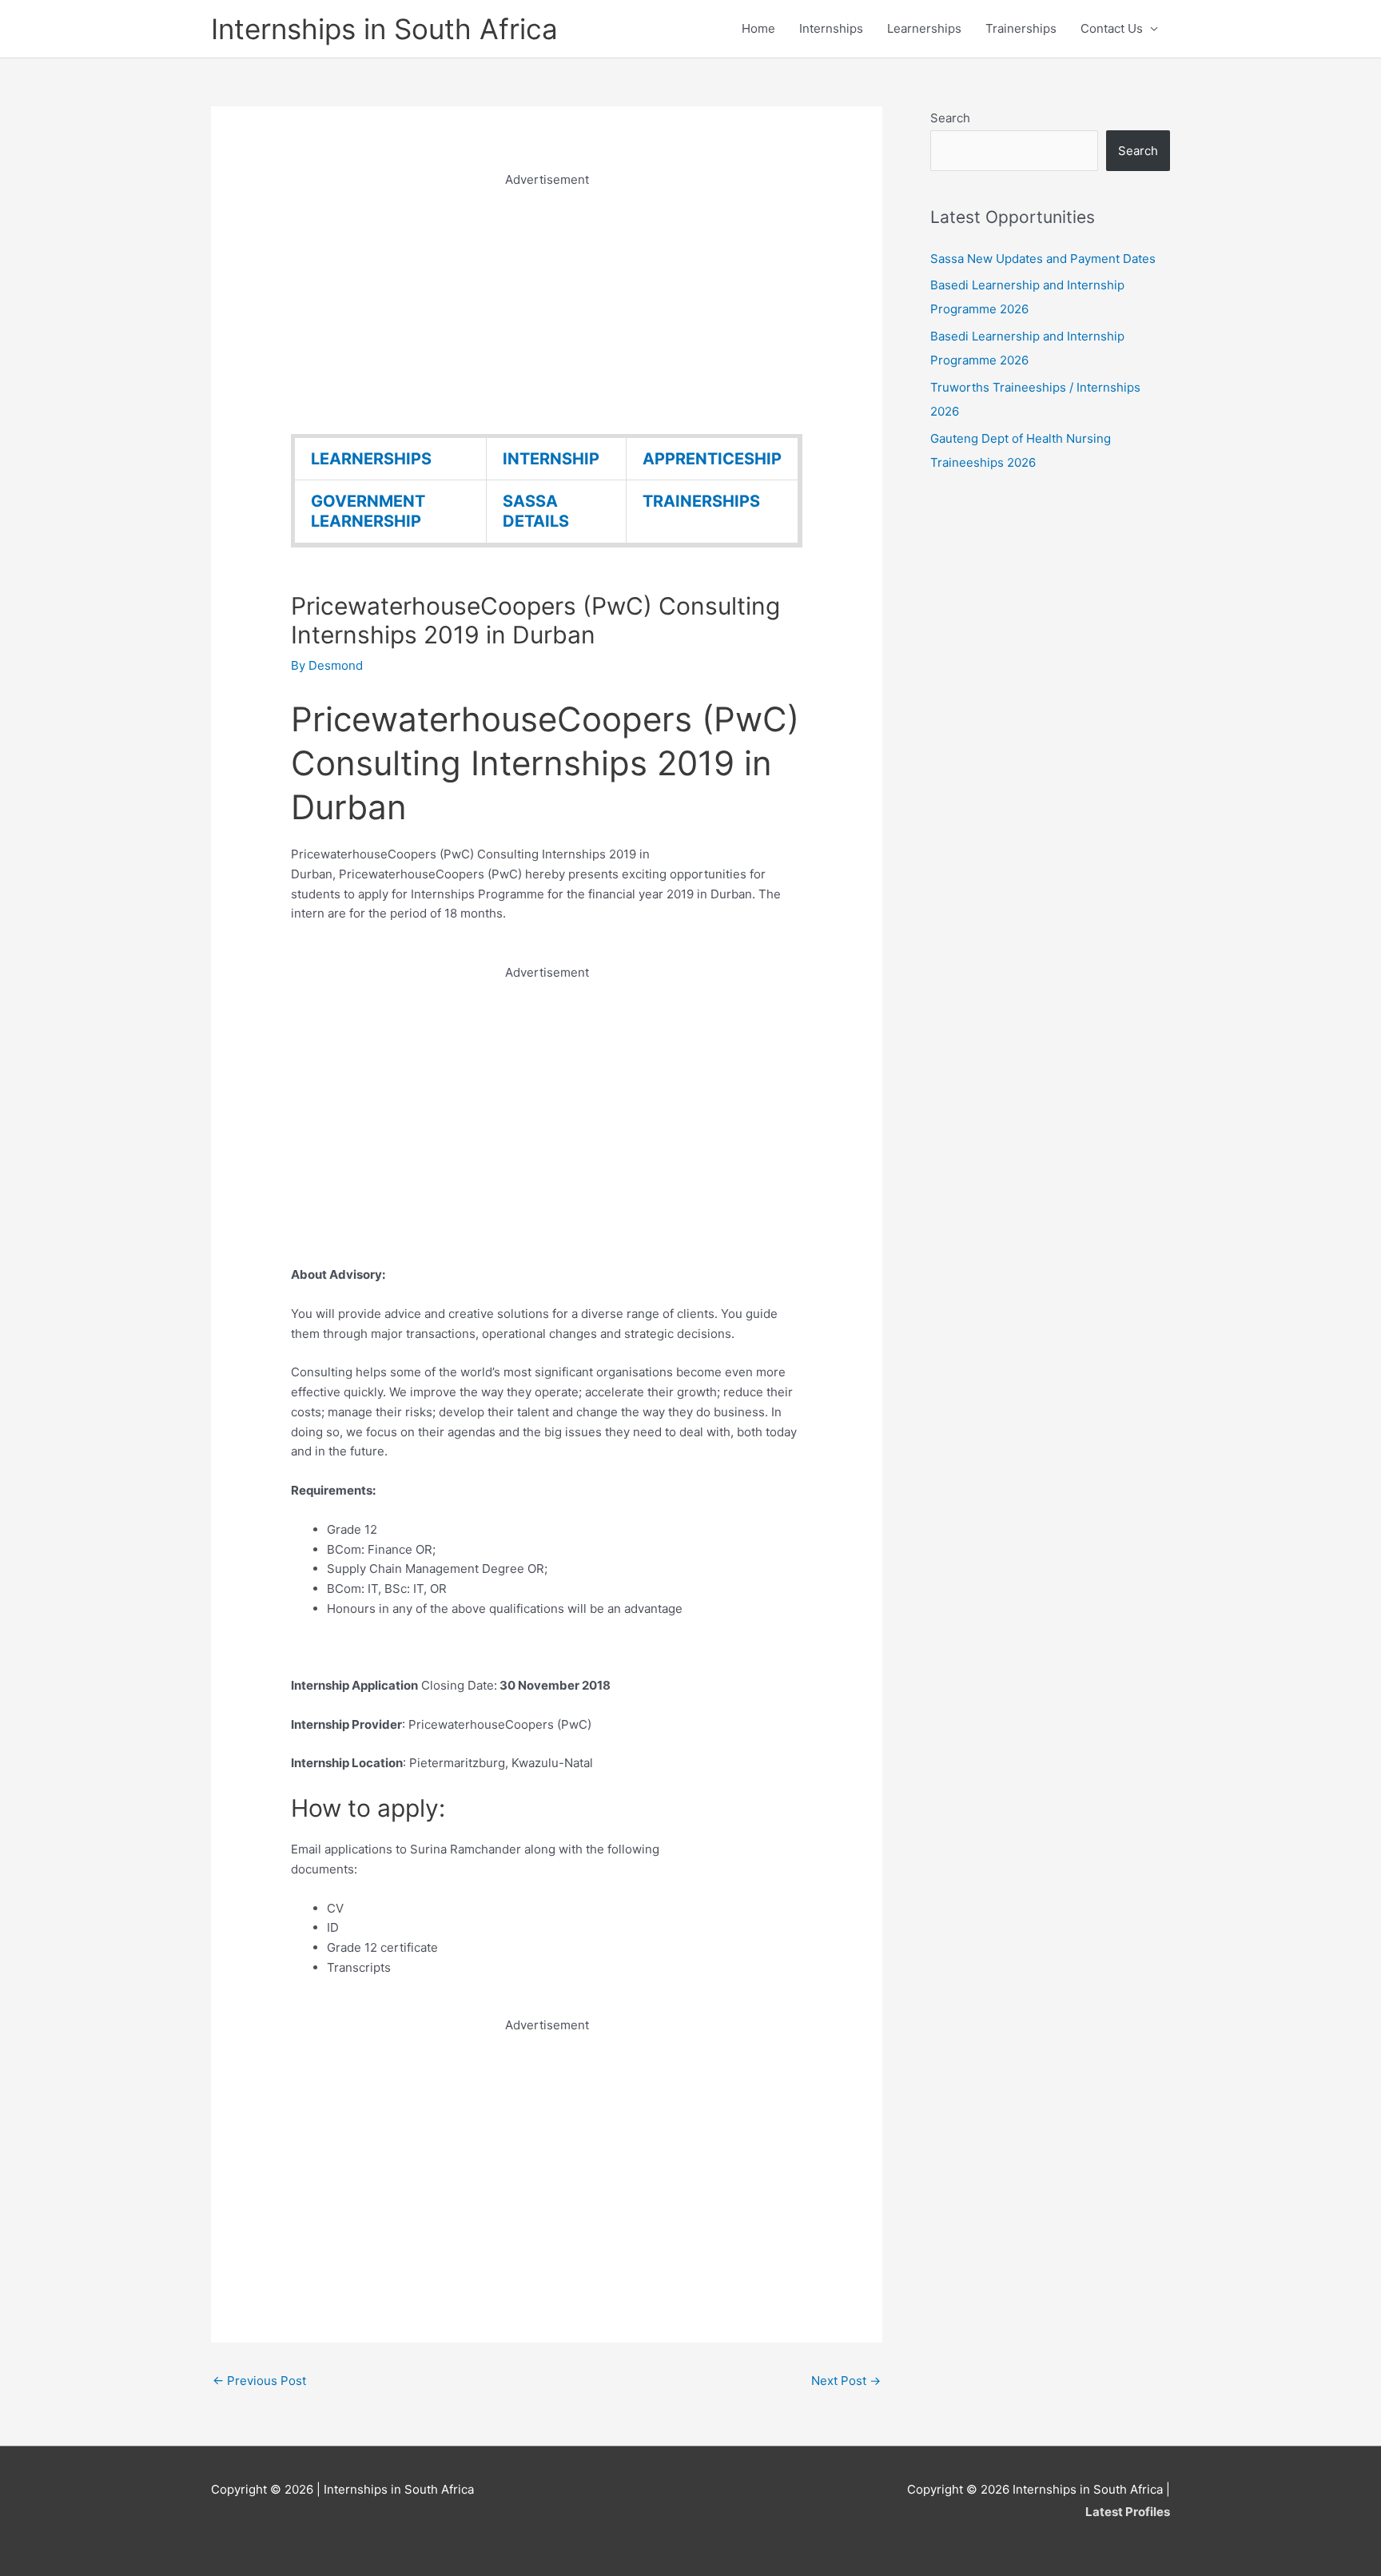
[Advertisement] (547, 302)
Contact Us (1112, 28)
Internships (831, 28)
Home (758, 28)
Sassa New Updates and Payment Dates (1043, 259)
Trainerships (1021, 28)
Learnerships (924, 28)
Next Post (846, 2381)
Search (950, 118)
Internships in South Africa (384, 29)
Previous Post (259, 2381)
